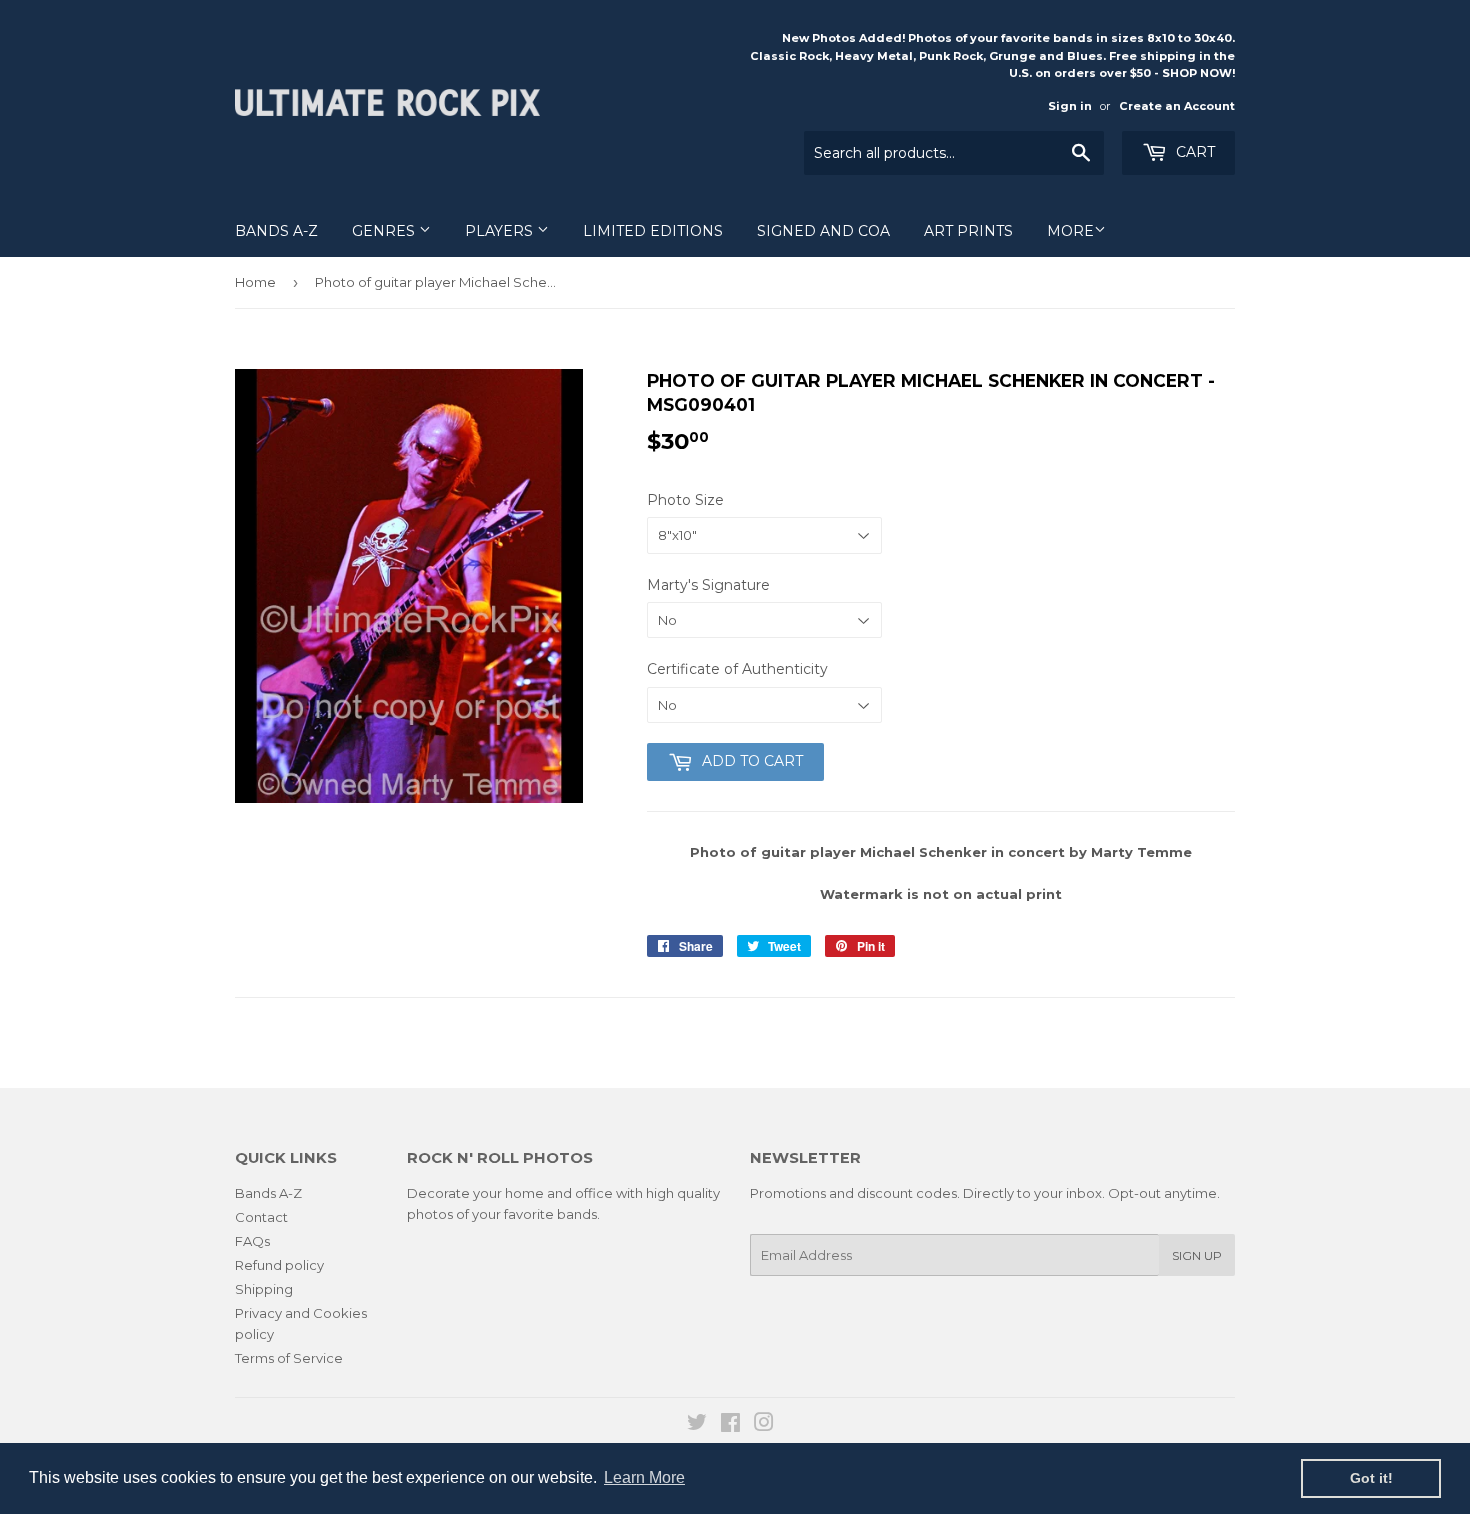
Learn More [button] (644, 1477)
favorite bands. (552, 1214)
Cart (1193, 152)
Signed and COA (823, 231)
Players (501, 231)
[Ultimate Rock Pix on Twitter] (697, 1425)
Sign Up (1197, 1255)
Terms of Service (289, 1358)
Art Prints (968, 231)
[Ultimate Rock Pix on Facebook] (730, 1425)
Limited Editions (653, 231)
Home (255, 282)
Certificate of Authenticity (737, 669)
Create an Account (1177, 106)
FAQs (252, 1241)
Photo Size (685, 500)
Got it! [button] (1371, 1478)
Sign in (1070, 106)
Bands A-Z (276, 231)
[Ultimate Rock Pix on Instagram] (764, 1425)
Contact (261, 1217)
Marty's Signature (708, 585)
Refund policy (279, 1265)
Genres (385, 231)
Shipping (264, 1289)
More (1070, 231)
